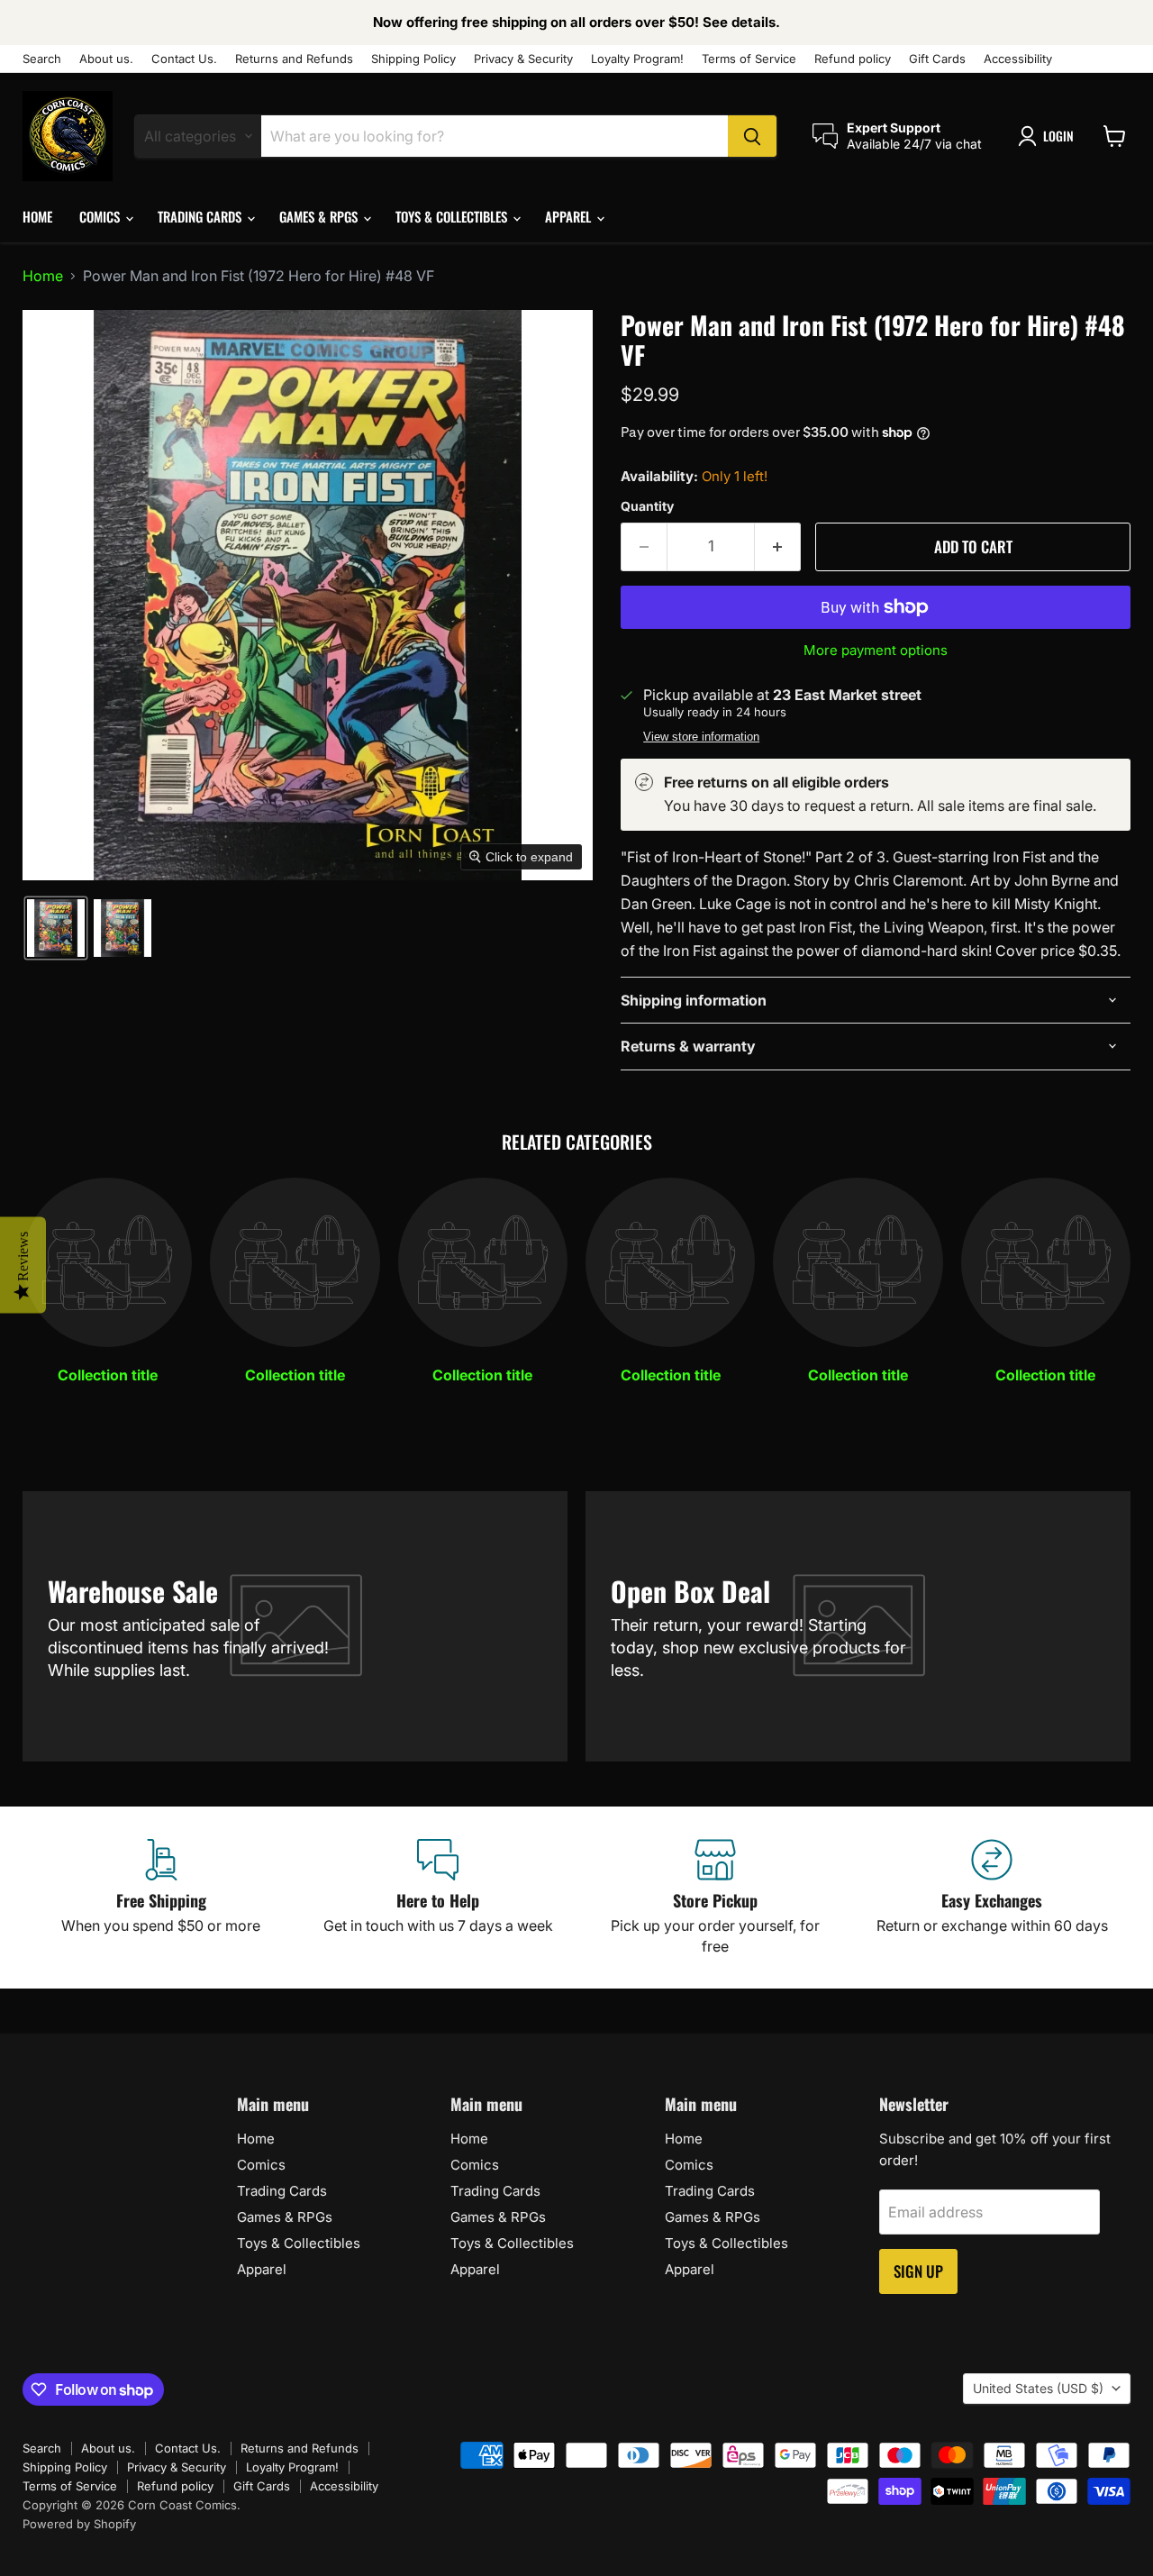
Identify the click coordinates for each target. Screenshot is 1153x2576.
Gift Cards (937, 59)
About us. (106, 59)
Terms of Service (749, 59)
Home (37, 216)
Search (42, 59)
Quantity (647, 506)
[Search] (752, 136)
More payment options (876, 650)
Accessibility (1018, 59)
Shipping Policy (413, 59)
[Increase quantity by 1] (778, 547)
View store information (701, 737)
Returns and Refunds (294, 59)
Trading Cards (201, 216)
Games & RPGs (320, 216)
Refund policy (853, 59)
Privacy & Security (523, 59)
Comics (101, 216)
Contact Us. (184, 59)
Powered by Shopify (79, 2524)
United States (1038, 2388)
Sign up (918, 2271)
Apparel (570, 216)
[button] (1049, 136)
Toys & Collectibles (453, 216)
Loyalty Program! (637, 59)
